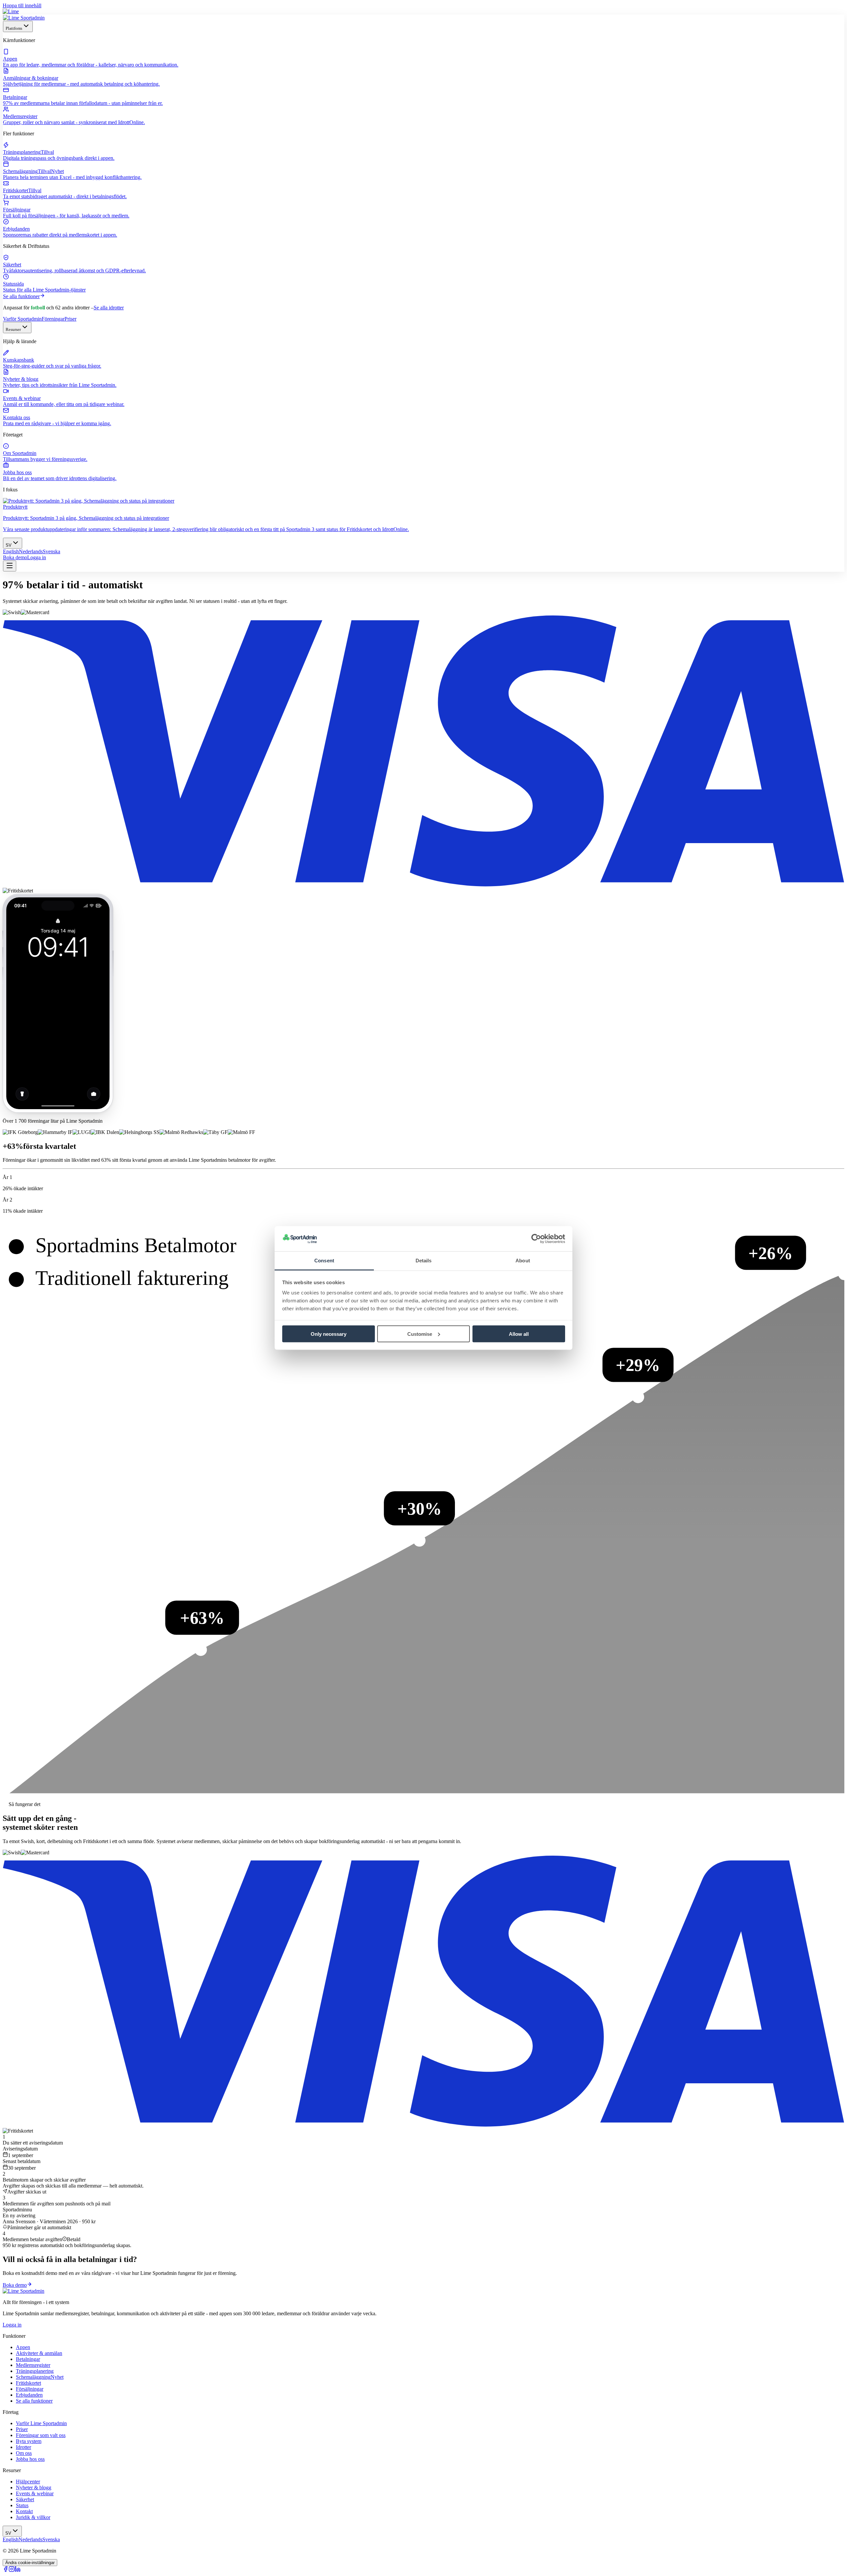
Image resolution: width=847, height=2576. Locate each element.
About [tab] (523, 1261)
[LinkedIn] (18, 2570)
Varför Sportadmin (22, 319)
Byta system (29, 2441)
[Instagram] (12, 2570)
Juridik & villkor (33, 2517)
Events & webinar (35, 2493)
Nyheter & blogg (34, 2487)
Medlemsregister (33, 2365)
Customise (420, 1334)
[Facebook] (6, 2570)
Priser (70, 319)
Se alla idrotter (109, 308)
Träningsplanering (35, 2371)
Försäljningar (30, 2389)
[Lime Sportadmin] (24, 18)
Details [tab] (424, 1261)
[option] (11, 551)
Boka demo (15, 557)
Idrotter (23, 2447)
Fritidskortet (28, 2383)
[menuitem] (423, 58)
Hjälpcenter (28, 2482)
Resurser (13, 329)
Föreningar (53, 319)
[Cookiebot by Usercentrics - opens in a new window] (536, 1239)
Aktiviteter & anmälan (39, 2353)
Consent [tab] (324, 1261)
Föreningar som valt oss (41, 2435)
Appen (23, 2347)
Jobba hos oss (30, 2459)
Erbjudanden (29, 2395)
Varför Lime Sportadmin (41, 2423)
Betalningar (28, 2359)
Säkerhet (25, 2499)
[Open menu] (10, 566)
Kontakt (24, 2511)
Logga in (37, 557)
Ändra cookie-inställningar (30, 2563)
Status (22, 2505)
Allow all (519, 1334)
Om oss (24, 2453)
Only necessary (329, 1334)
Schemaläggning (40, 2377)
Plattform (14, 28)
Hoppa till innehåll (22, 5)
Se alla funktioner (21, 296)
